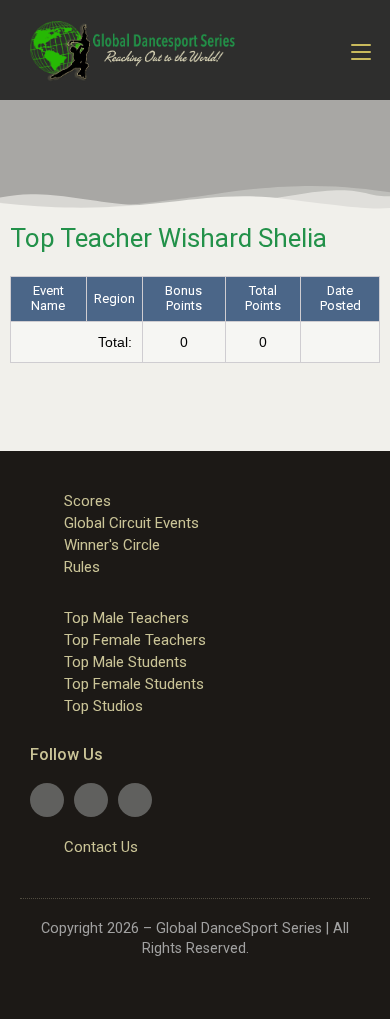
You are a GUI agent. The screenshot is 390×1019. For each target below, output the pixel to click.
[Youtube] (91, 800)
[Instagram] (135, 800)
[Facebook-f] (47, 800)
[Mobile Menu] (361, 50)
